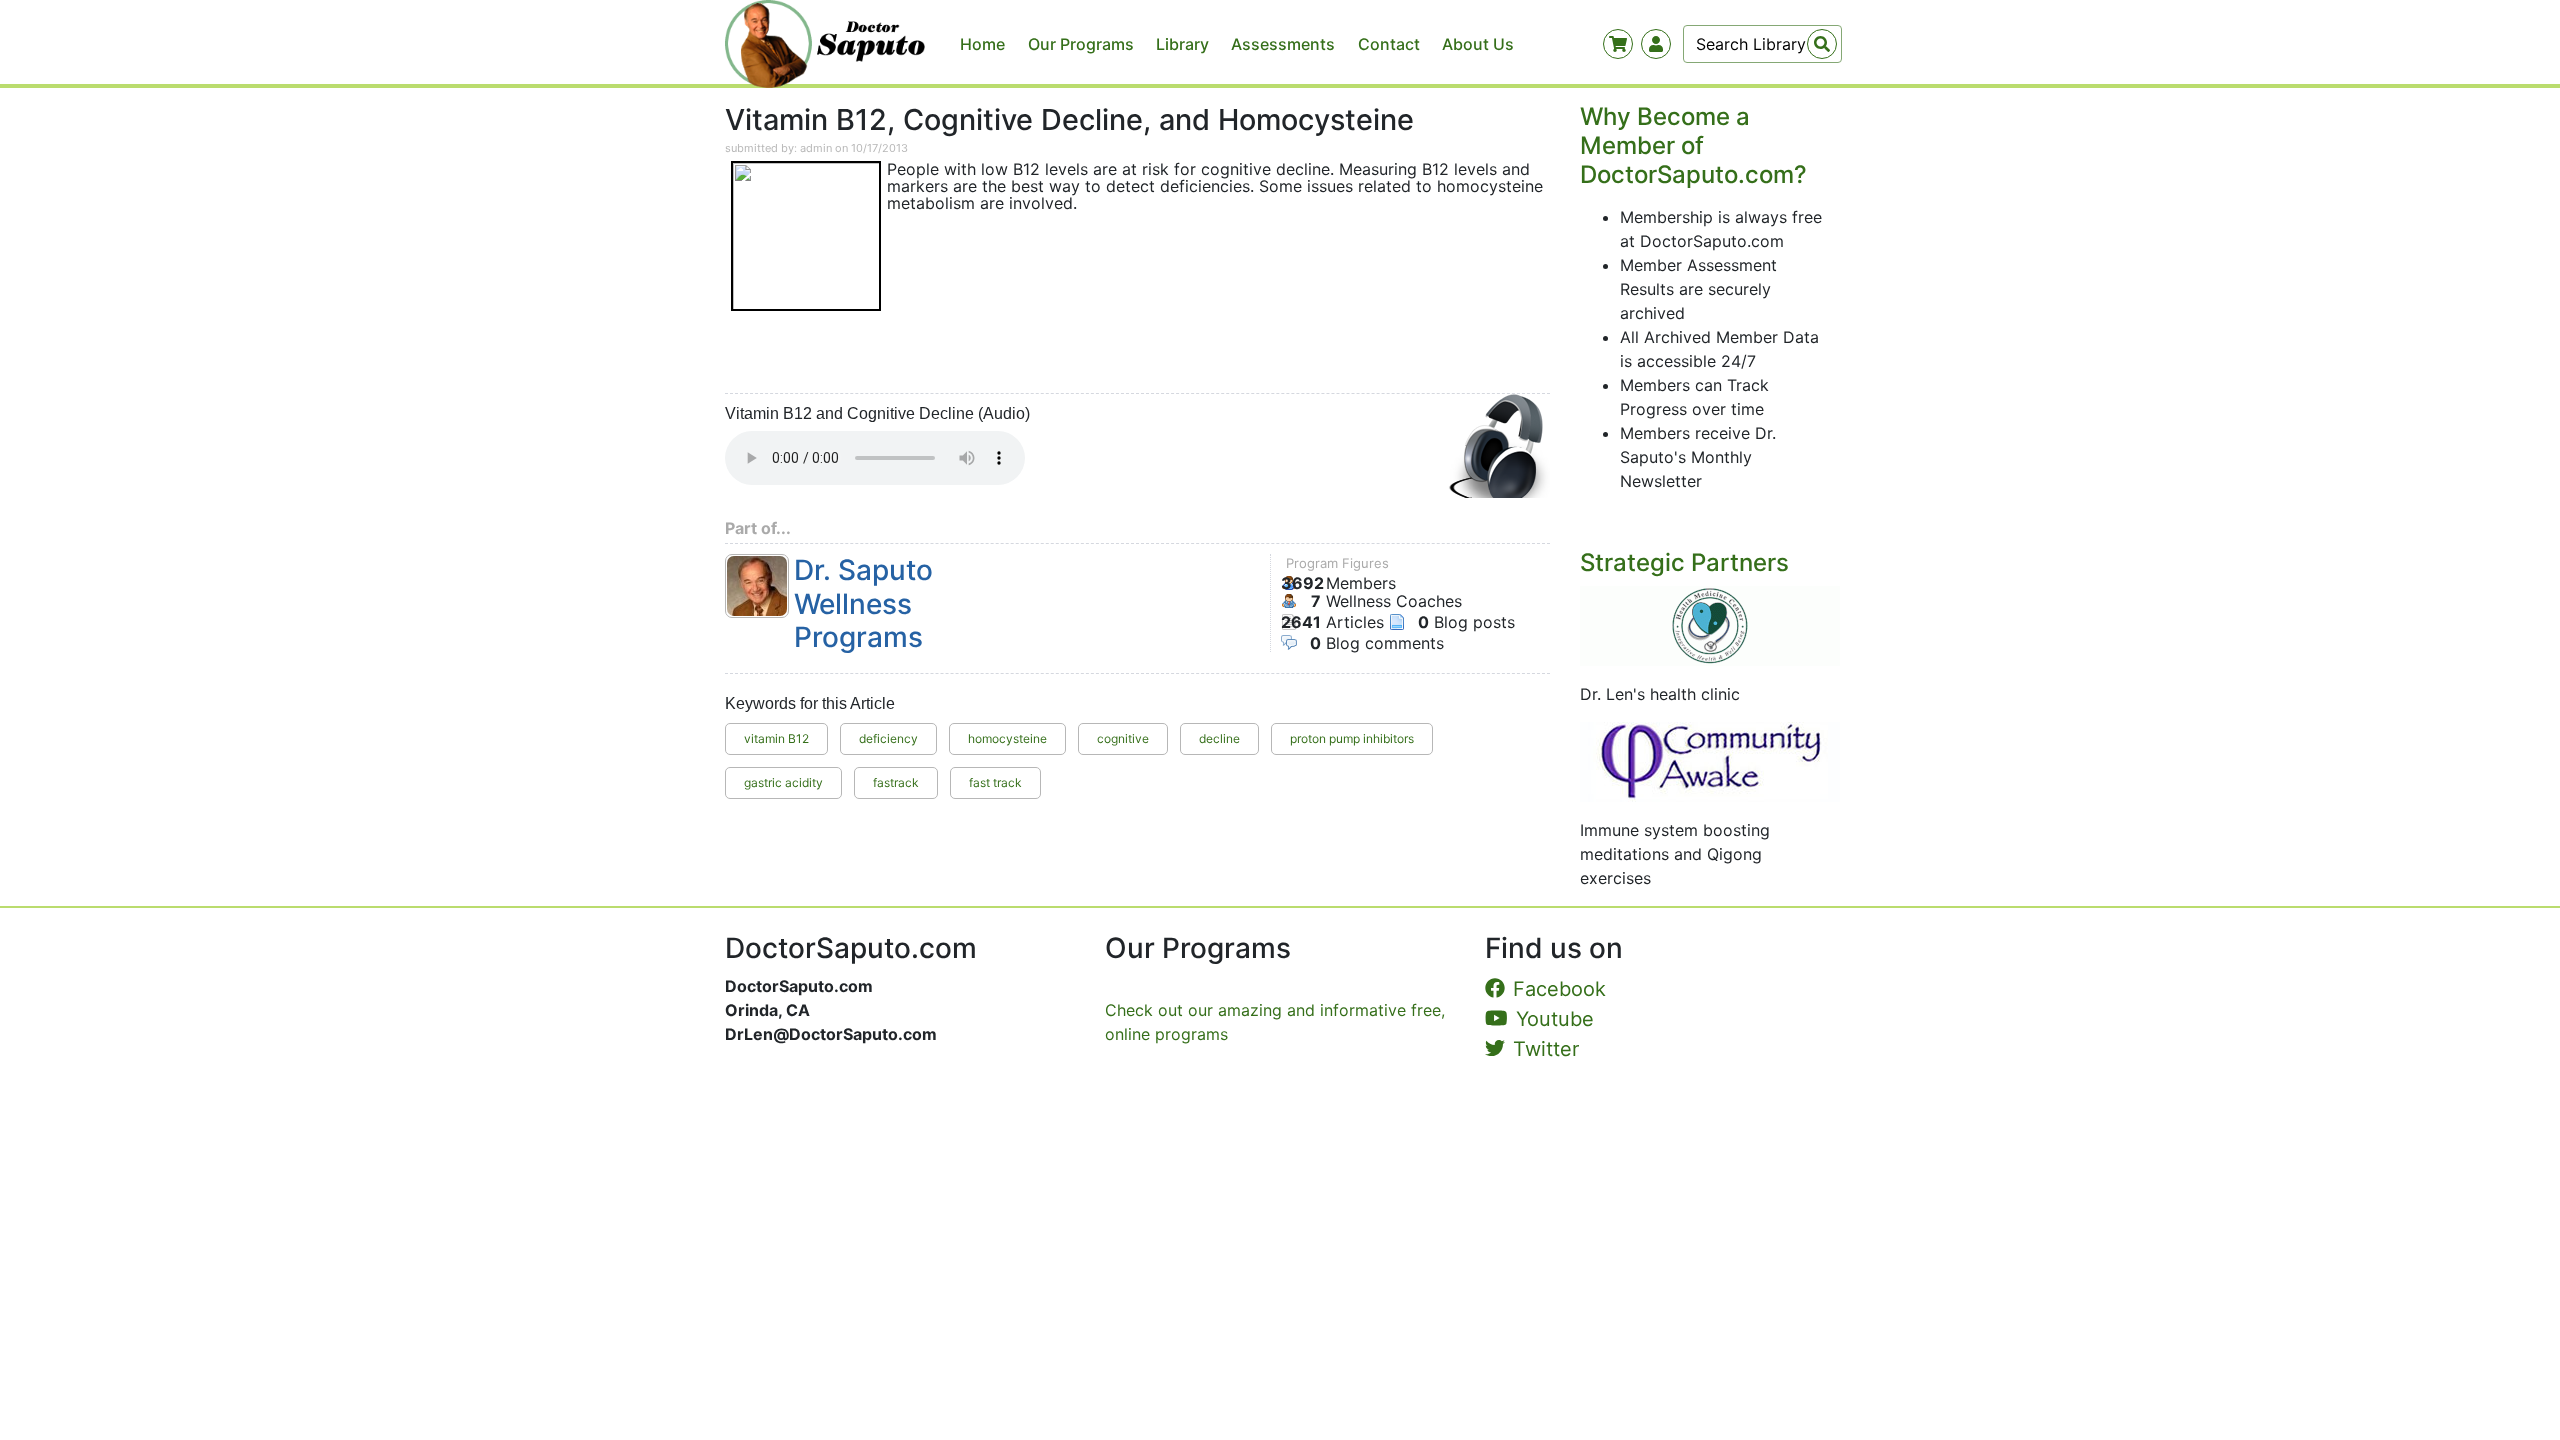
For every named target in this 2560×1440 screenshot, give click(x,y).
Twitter (1546, 1049)
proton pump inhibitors (1352, 738)
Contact (1389, 44)
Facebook (1559, 989)
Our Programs (1081, 44)
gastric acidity (783, 782)
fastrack (896, 782)
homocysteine (1007, 738)
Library (1182, 44)
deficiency (888, 738)
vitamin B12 (776, 738)
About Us (1478, 44)
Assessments (1283, 44)
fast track (995, 782)
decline (1219, 738)
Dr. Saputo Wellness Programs (863, 604)
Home (982, 44)
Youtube (1555, 1019)
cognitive (1123, 738)
